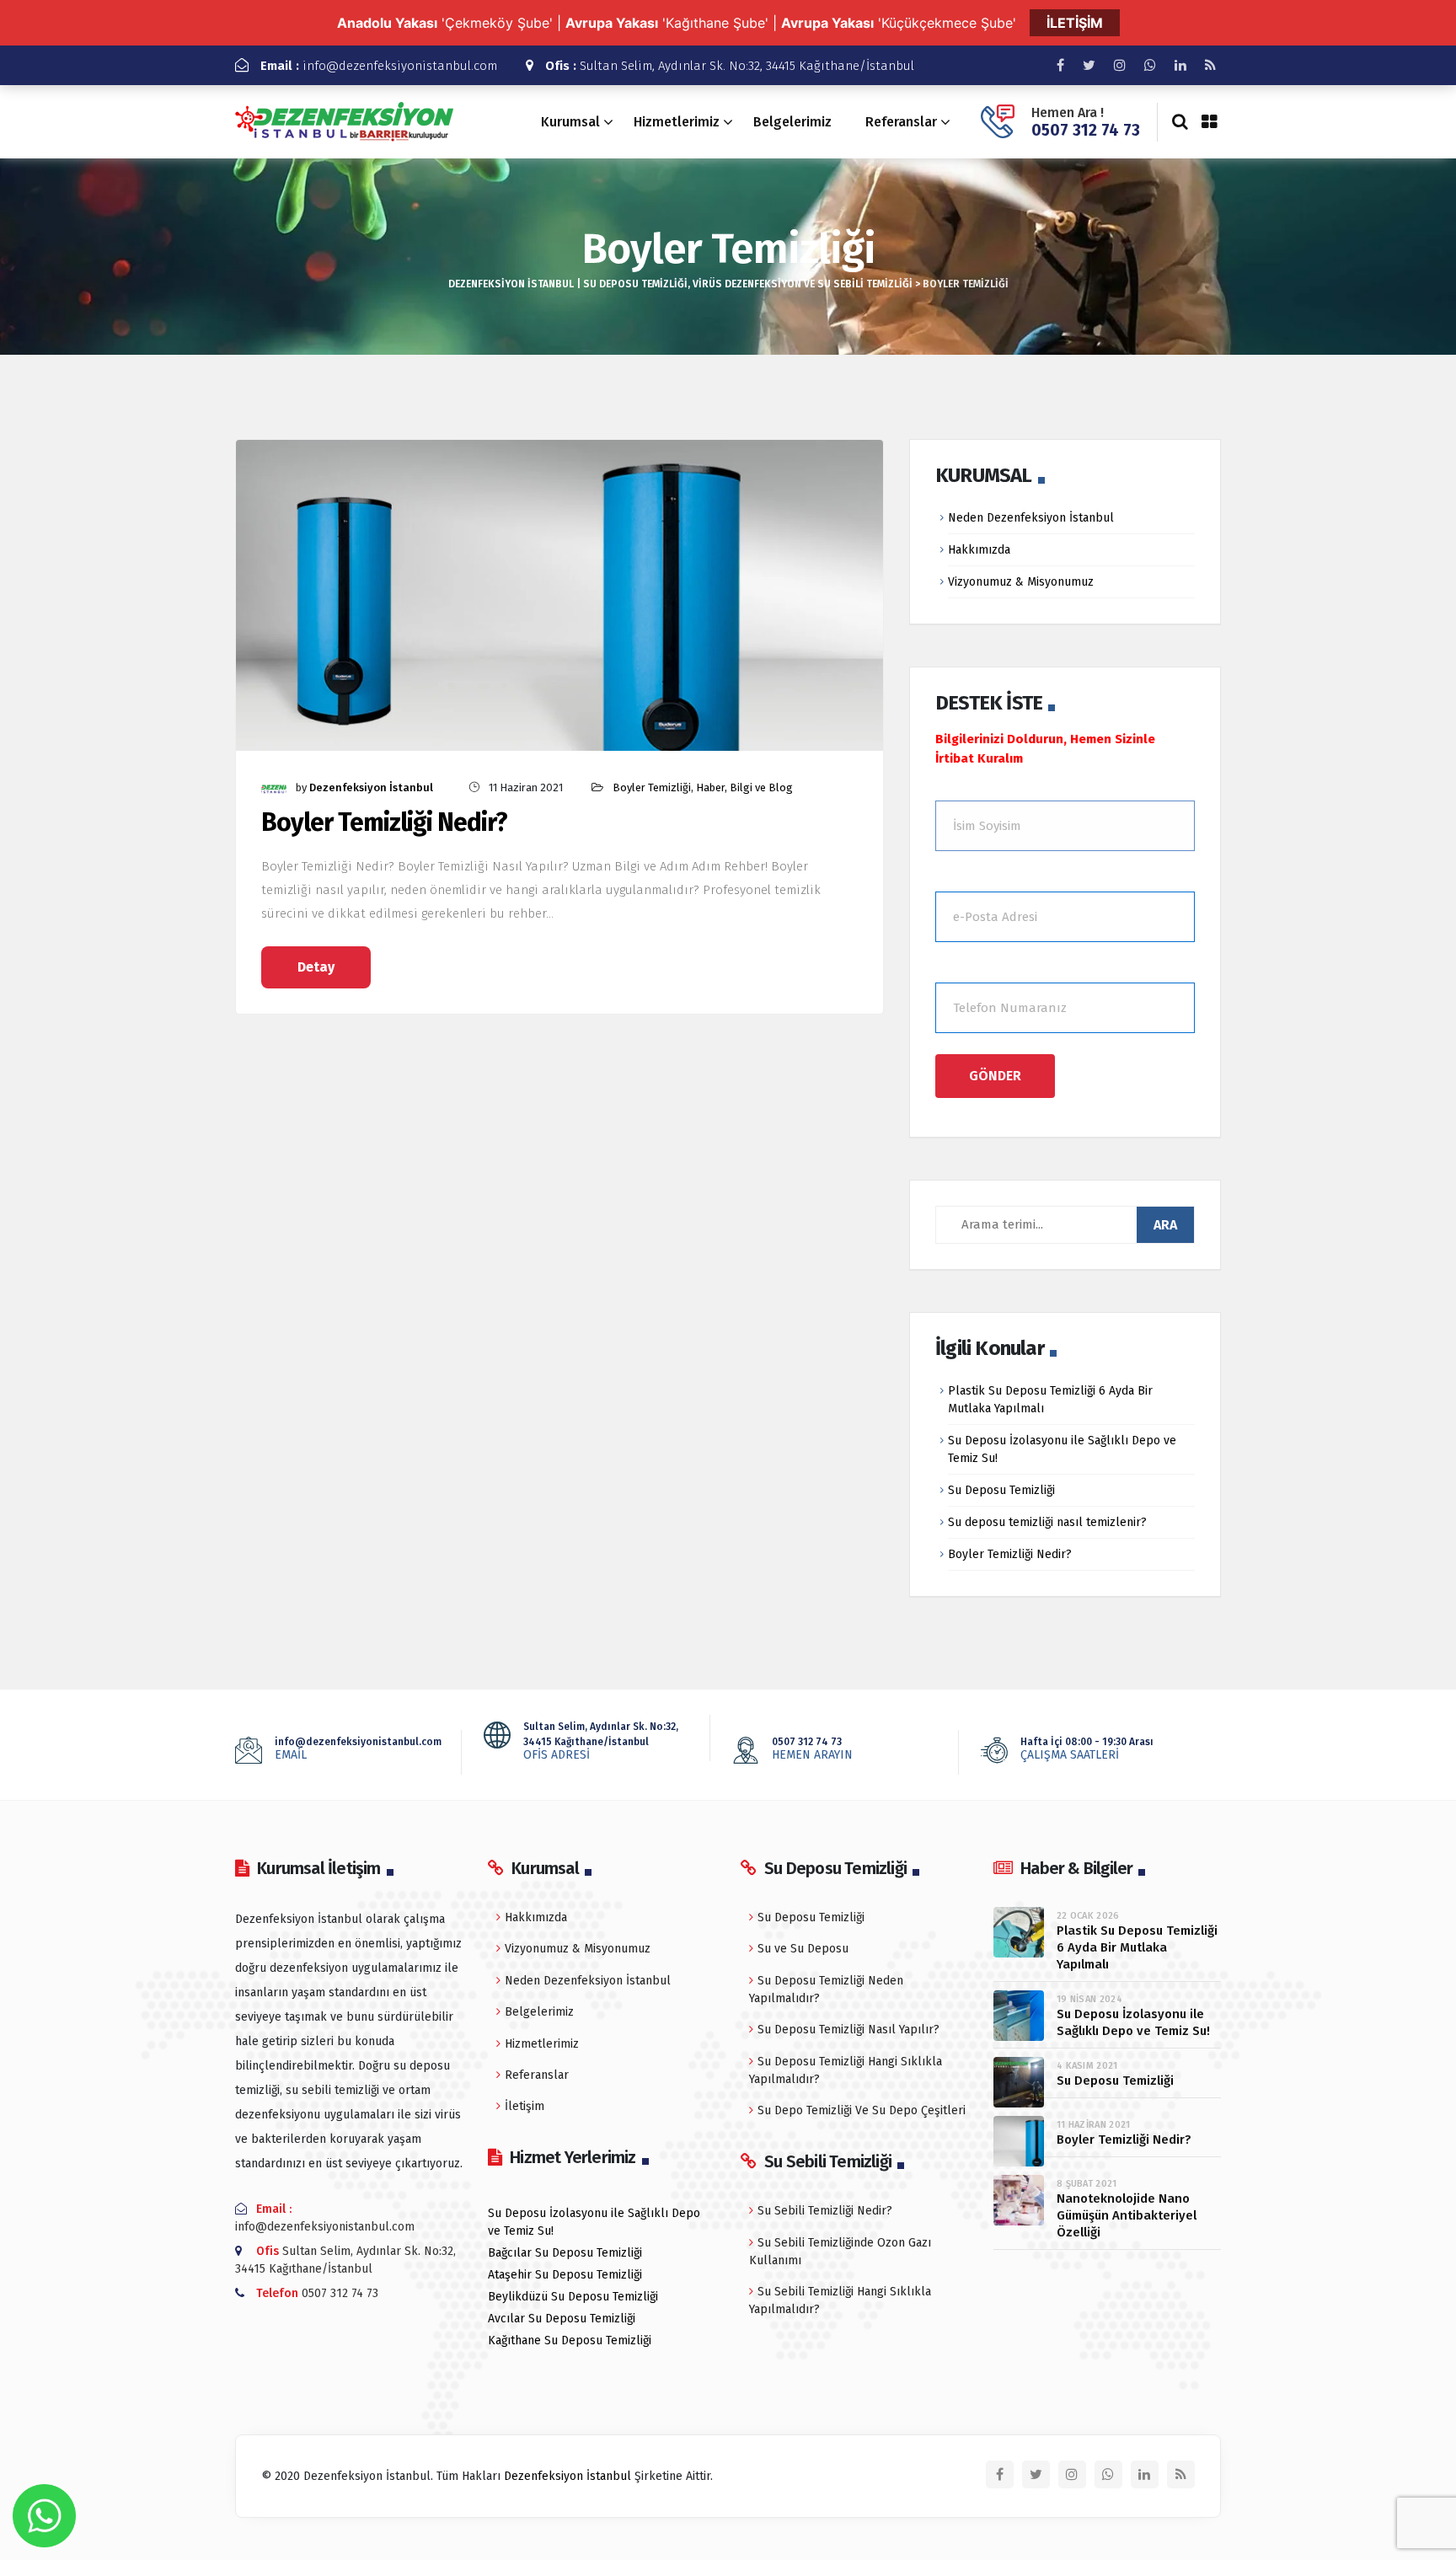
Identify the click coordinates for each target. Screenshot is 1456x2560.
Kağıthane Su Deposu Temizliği (570, 2340)
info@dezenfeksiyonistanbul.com (379, 66)
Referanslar (901, 122)
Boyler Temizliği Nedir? (384, 823)
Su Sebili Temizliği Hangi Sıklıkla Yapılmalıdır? (840, 2300)
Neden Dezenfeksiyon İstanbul (1031, 518)
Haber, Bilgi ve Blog (744, 787)
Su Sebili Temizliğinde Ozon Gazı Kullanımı (840, 2252)
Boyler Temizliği (652, 787)
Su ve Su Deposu (803, 1949)
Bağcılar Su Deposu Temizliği (565, 2253)
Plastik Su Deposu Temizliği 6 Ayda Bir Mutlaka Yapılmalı (1137, 1947)
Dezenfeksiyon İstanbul (371, 787)
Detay (316, 967)
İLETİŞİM (1075, 23)
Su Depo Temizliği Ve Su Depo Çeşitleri (862, 2110)
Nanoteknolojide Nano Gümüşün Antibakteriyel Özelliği (1127, 2215)
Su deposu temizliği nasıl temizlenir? (1047, 1522)
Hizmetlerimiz (677, 122)
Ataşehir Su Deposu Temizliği (565, 2275)
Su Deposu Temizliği (1001, 1490)
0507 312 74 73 (1086, 130)
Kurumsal (570, 122)
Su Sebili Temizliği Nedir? (825, 2211)
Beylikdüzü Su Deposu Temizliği (573, 2297)
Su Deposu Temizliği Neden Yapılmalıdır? (826, 1990)
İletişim (525, 2106)
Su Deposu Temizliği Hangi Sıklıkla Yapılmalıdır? (846, 2070)
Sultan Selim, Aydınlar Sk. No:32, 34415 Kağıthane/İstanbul (730, 66)
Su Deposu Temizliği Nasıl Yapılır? (848, 2030)
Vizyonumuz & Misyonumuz (1021, 582)
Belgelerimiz (792, 122)
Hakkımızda (979, 550)
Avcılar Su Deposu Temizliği (562, 2319)
